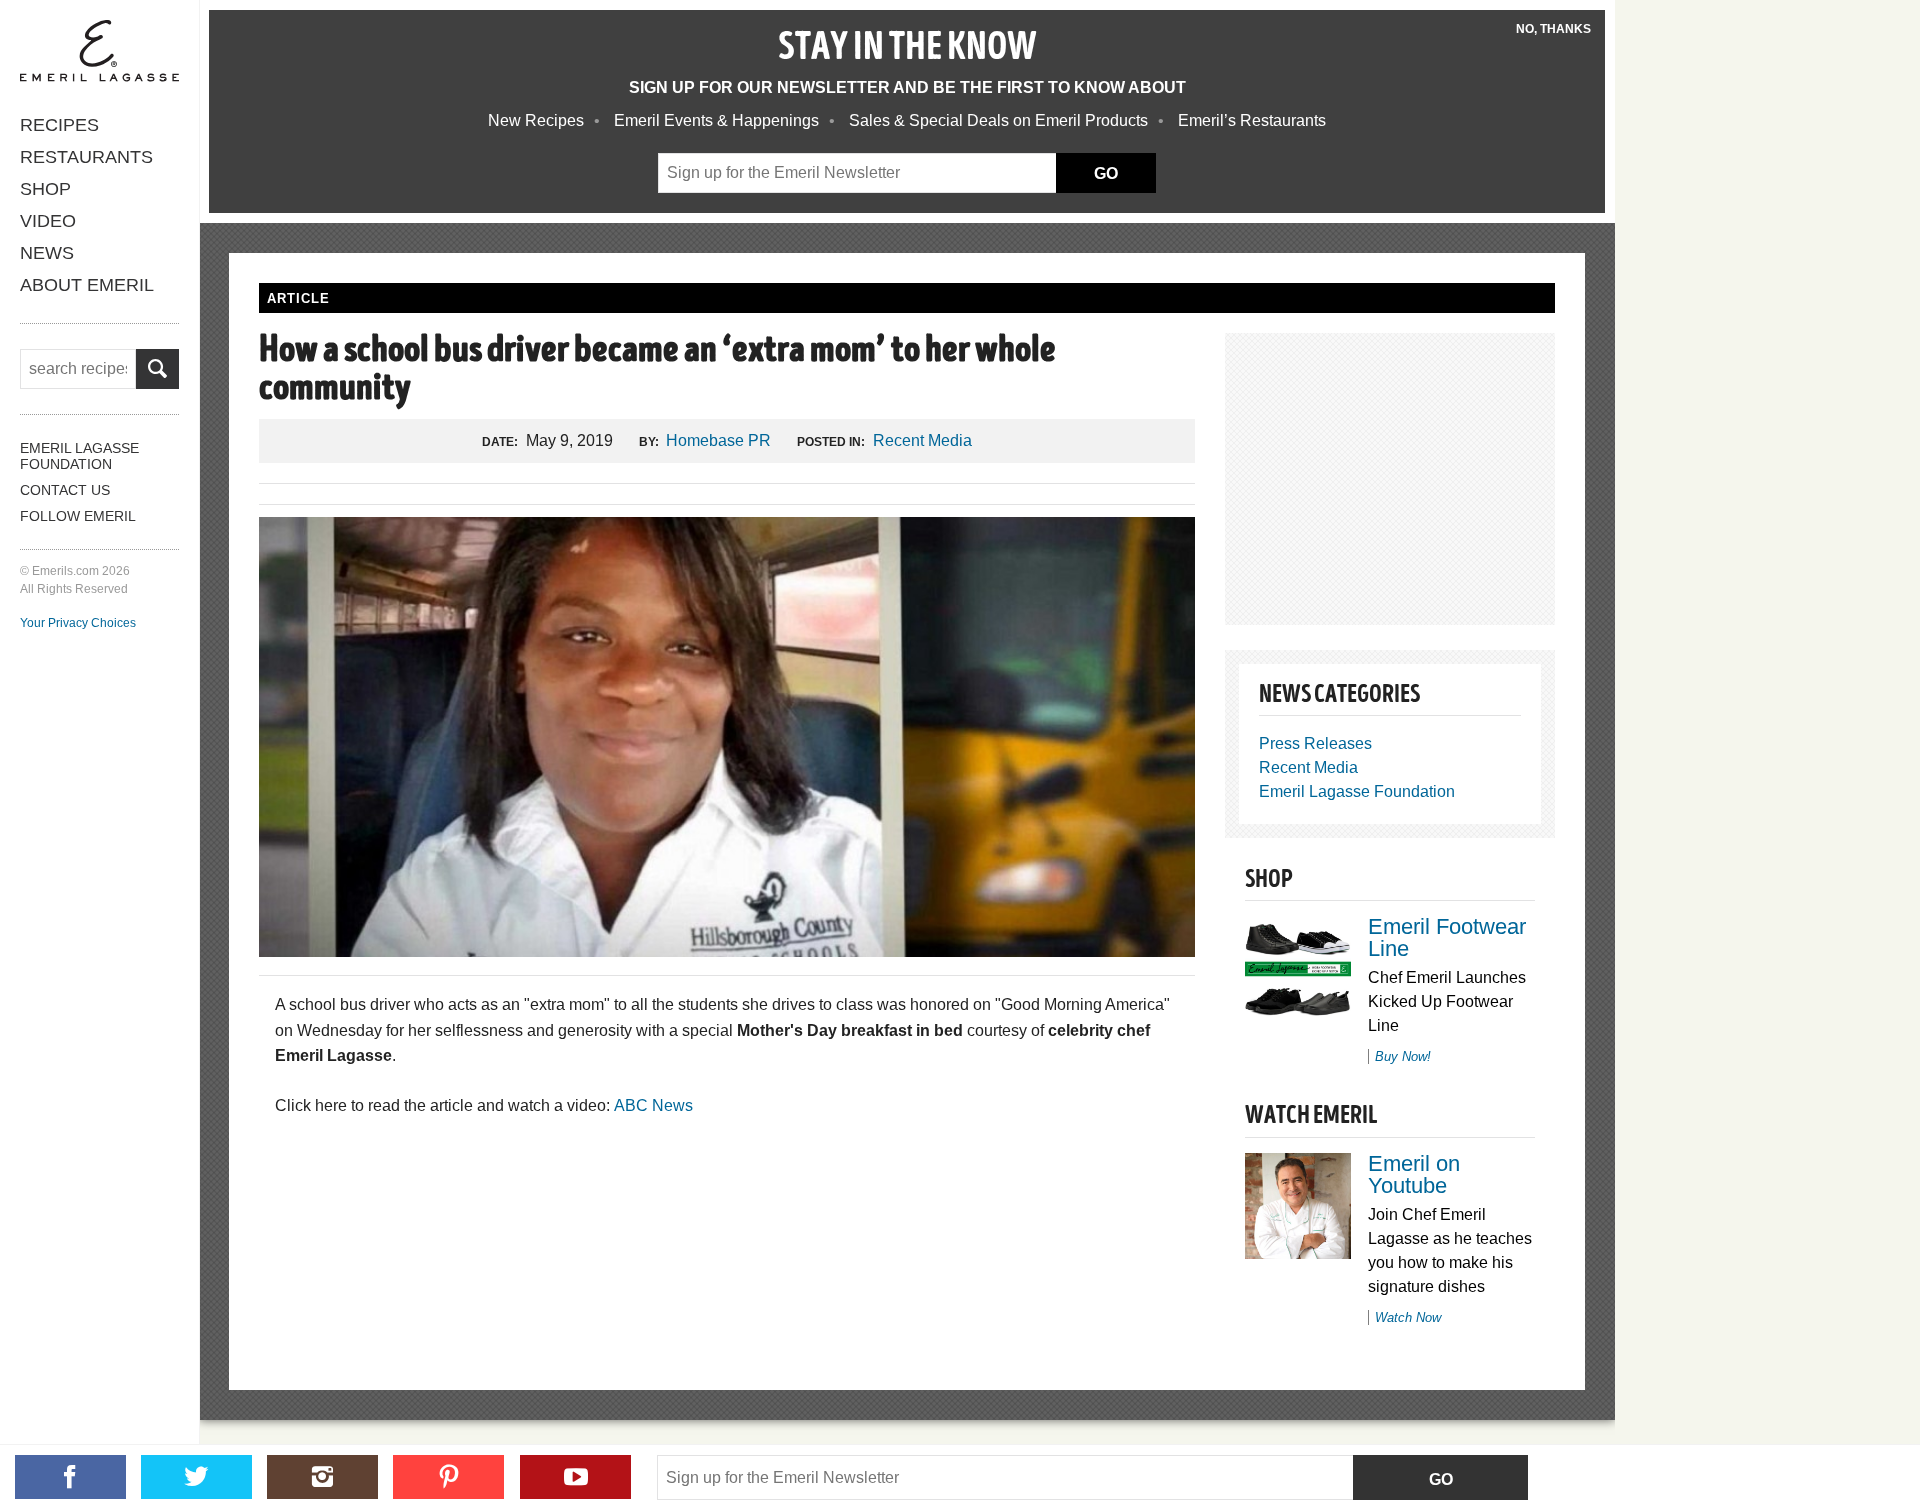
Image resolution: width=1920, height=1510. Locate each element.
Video (48, 221)
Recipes (59, 125)
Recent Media (922, 440)
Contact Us (65, 490)
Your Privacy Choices (78, 623)
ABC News (653, 1105)
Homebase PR (718, 440)
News (47, 253)
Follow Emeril (78, 516)
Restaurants (86, 157)
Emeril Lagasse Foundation (79, 456)
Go (1441, 1479)
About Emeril (87, 285)
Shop (45, 189)
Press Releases (1315, 743)
